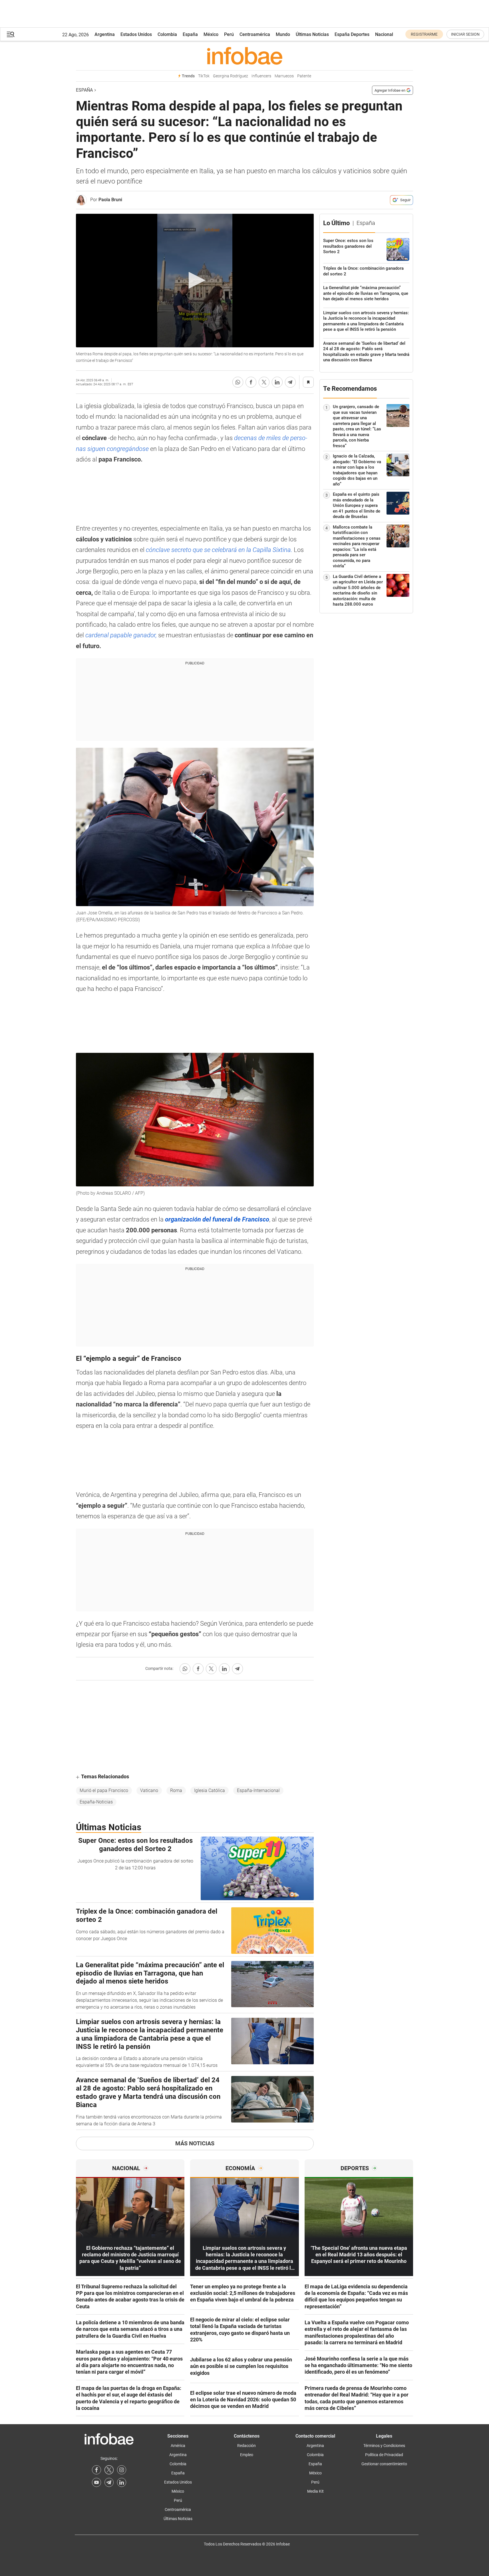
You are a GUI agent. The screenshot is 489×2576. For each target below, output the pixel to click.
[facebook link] (96, 2470)
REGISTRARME (424, 34)
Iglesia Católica (210, 1790)
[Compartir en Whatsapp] (238, 382)
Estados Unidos (136, 34)
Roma (176, 1790)
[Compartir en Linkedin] (277, 382)
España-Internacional (258, 1790)
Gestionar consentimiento (384, 2464)
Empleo (247, 2455)
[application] (195, 281)
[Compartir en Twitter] (264, 382)
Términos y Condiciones (384, 2446)
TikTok (204, 76)
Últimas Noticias (312, 34)
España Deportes (352, 34)
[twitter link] (109, 2470)
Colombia (167, 34)
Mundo (283, 34)
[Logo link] (244, 56)
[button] (11, 34)
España (190, 34)
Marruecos (284, 76)
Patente (304, 76)
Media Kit (315, 2491)
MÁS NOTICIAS (195, 2143)
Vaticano (149, 1790)
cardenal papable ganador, (121, 635)
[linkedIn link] (122, 2482)
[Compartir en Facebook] (251, 382)
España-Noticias (96, 1802)
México (211, 34)
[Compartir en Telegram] (290, 382)
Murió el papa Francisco (104, 1790)
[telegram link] (109, 2482)
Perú (229, 34)
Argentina (105, 34)
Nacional (384, 34)
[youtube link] (96, 2482)
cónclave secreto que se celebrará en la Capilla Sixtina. (218, 550)
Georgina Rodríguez (231, 76)
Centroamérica (255, 34)
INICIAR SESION (465, 34)
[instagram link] (122, 2470)
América (178, 2446)
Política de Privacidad (384, 2455)
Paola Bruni (110, 200)
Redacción (246, 2446)
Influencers (261, 76)
